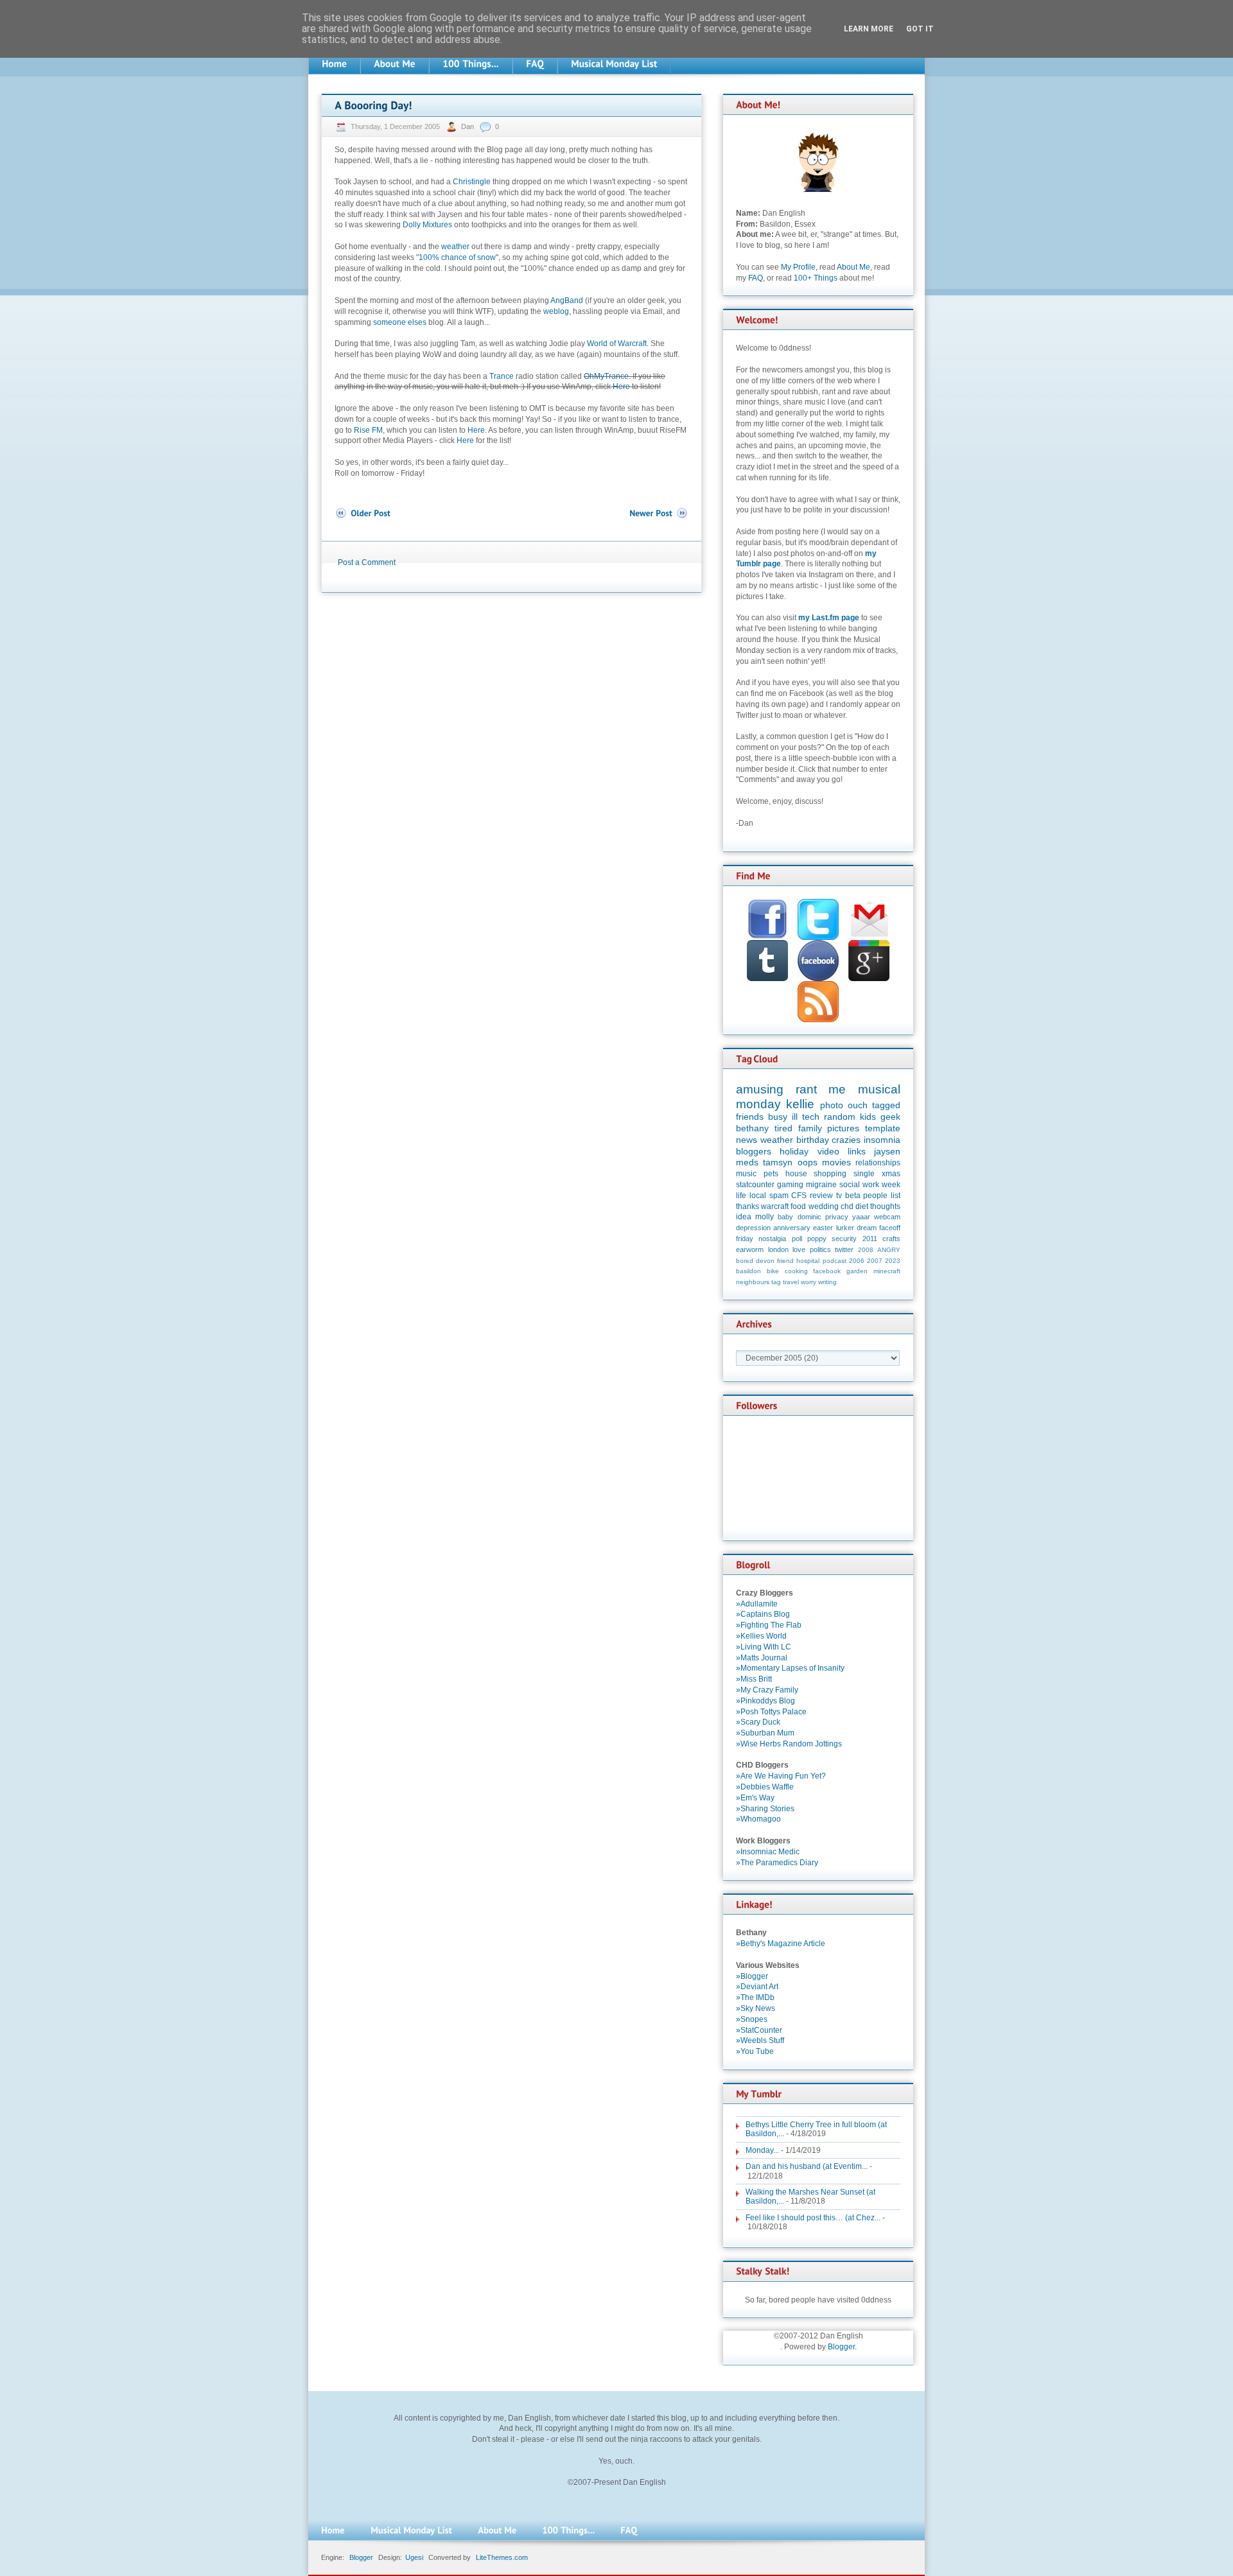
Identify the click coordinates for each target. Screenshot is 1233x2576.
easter (823, 1228)
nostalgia (772, 1239)
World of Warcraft (617, 344)
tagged (886, 1105)
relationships (878, 1163)
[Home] (334, 64)
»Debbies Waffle (765, 1787)
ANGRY (889, 1250)
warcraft (775, 1206)
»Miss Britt (754, 1679)
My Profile (798, 267)
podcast (835, 1261)
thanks (748, 1206)
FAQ (756, 278)
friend (785, 1261)
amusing (760, 1089)
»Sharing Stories (765, 1809)
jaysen (887, 1151)
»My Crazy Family (767, 1690)
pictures (843, 1128)
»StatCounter (759, 2030)
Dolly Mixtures (427, 225)
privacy (837, 1217)
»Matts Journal (762, 1658)
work (871, 1185)
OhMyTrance (606, 376)
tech (811, 1117)
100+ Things (816, 278)
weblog (556, 311)
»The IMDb (755, 1997)
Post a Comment (367, 562)
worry (809, 1282)
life (741, 1196)
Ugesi (414, 2557)
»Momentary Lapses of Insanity (790, 1668)
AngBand (567, 300)
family (810, 1128)
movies (836, 1162)
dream (867, 1228)
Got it (920, 29)
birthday (813, 1140)
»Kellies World (761, 1636)
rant (806, 1089)
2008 (866, 1250)
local (758, 1196)
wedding (824, 1206)
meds (747, 1162)
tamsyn (778, 1162)
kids (868, 1117)
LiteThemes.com (502, 2557)
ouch (858, 1105)
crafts (891, 1239)
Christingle (472, 182)
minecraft (887, 1271)
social (850, 1185)
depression (753, 1228)
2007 (875, 1261)
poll (797, 1239)
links (857, 1151)
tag (776, 1282)
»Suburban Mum (765, 1733)
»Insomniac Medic (768, 1852)
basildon (748, 1271)
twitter (844, 1249)
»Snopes (752, 2019)
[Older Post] (363, 513)
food (798, 1206)
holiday (794, 1151)
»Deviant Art (757, 1987)
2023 (893, 1261)
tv (839, 1196)
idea (744, 1217)
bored (745, 1261)
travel (791, 1282)
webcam (887, 1217)
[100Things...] (471, 64)
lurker (845, 1228)
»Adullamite (757, 1604)
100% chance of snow (457, 257)
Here (621, 387)
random (840, 1117)
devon (765, 1261)
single (864, 1174)
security (844, 1239)
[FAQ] (535, 64)
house (796, 1174)
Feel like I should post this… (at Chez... (813, 2218)
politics (820, 1249)
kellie (800, 1104)
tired (783, 1128)
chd (847, 1206)
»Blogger (752, 1976)
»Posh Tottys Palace (771, 1712)
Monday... (762, 2150)
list (896, 1196)
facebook (827, 1271)
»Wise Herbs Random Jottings (789, 1744)
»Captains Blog (763, 1614)
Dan (468, 126)
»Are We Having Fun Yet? (781, 1776)
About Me (853, 267)
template (883, 1128)
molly (765, 1217)
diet (862, 1206)
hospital (808, 1261)
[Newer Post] (659, 513)
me (837, 1089)
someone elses (400, 322)
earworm (750, 1249)
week (891, 1185)
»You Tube (755, 2051)
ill (795, 1117)
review (821, 1196)
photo (832, 1105)
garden (857, 1271)
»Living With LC (764, 1647)
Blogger (841, 2347)
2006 (857, 1261)
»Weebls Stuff (760, 2041)
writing (827, 1282)
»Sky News (756, 2008)
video (828, 1151)
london (778, 1249)
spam (779, 1196)
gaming (790, 1185)
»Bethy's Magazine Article (781, 1944)
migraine (821, 1185)
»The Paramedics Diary (777, 1863)
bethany (752, 1128)
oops (808, 1162)
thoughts (885, 1206)
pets (771, 1174)
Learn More (869, 29)
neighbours (753, 1282)
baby (785, 1217)
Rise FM (368, 430)
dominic (809, 1217)
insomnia (882, 1140)
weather (455, 247)
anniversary (792, 1228)
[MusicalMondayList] (614, 64)
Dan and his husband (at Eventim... (807, 2166)
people (875, 1196)
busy (778, 1117)
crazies (846, 1140)
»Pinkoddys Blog (765, 1701)
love (799, 1249)
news (747, 1140)
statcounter (755, 1185)
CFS (799, 1196)
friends (750, 1117)
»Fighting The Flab (769, 1625)
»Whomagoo (758, 1819)
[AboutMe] (395, 64)
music (746, 1174)
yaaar (861, 1217)
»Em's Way (755, 1798)
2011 (870, 1239)
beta (853, 1196)
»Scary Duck (758, 1722)
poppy (817, 1239)
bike (773, 1271)
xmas (891, 1174)
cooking (796, 1271)
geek (890, 1117)
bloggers (754, 1151)
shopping (830, 1174)
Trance (502, 376)
